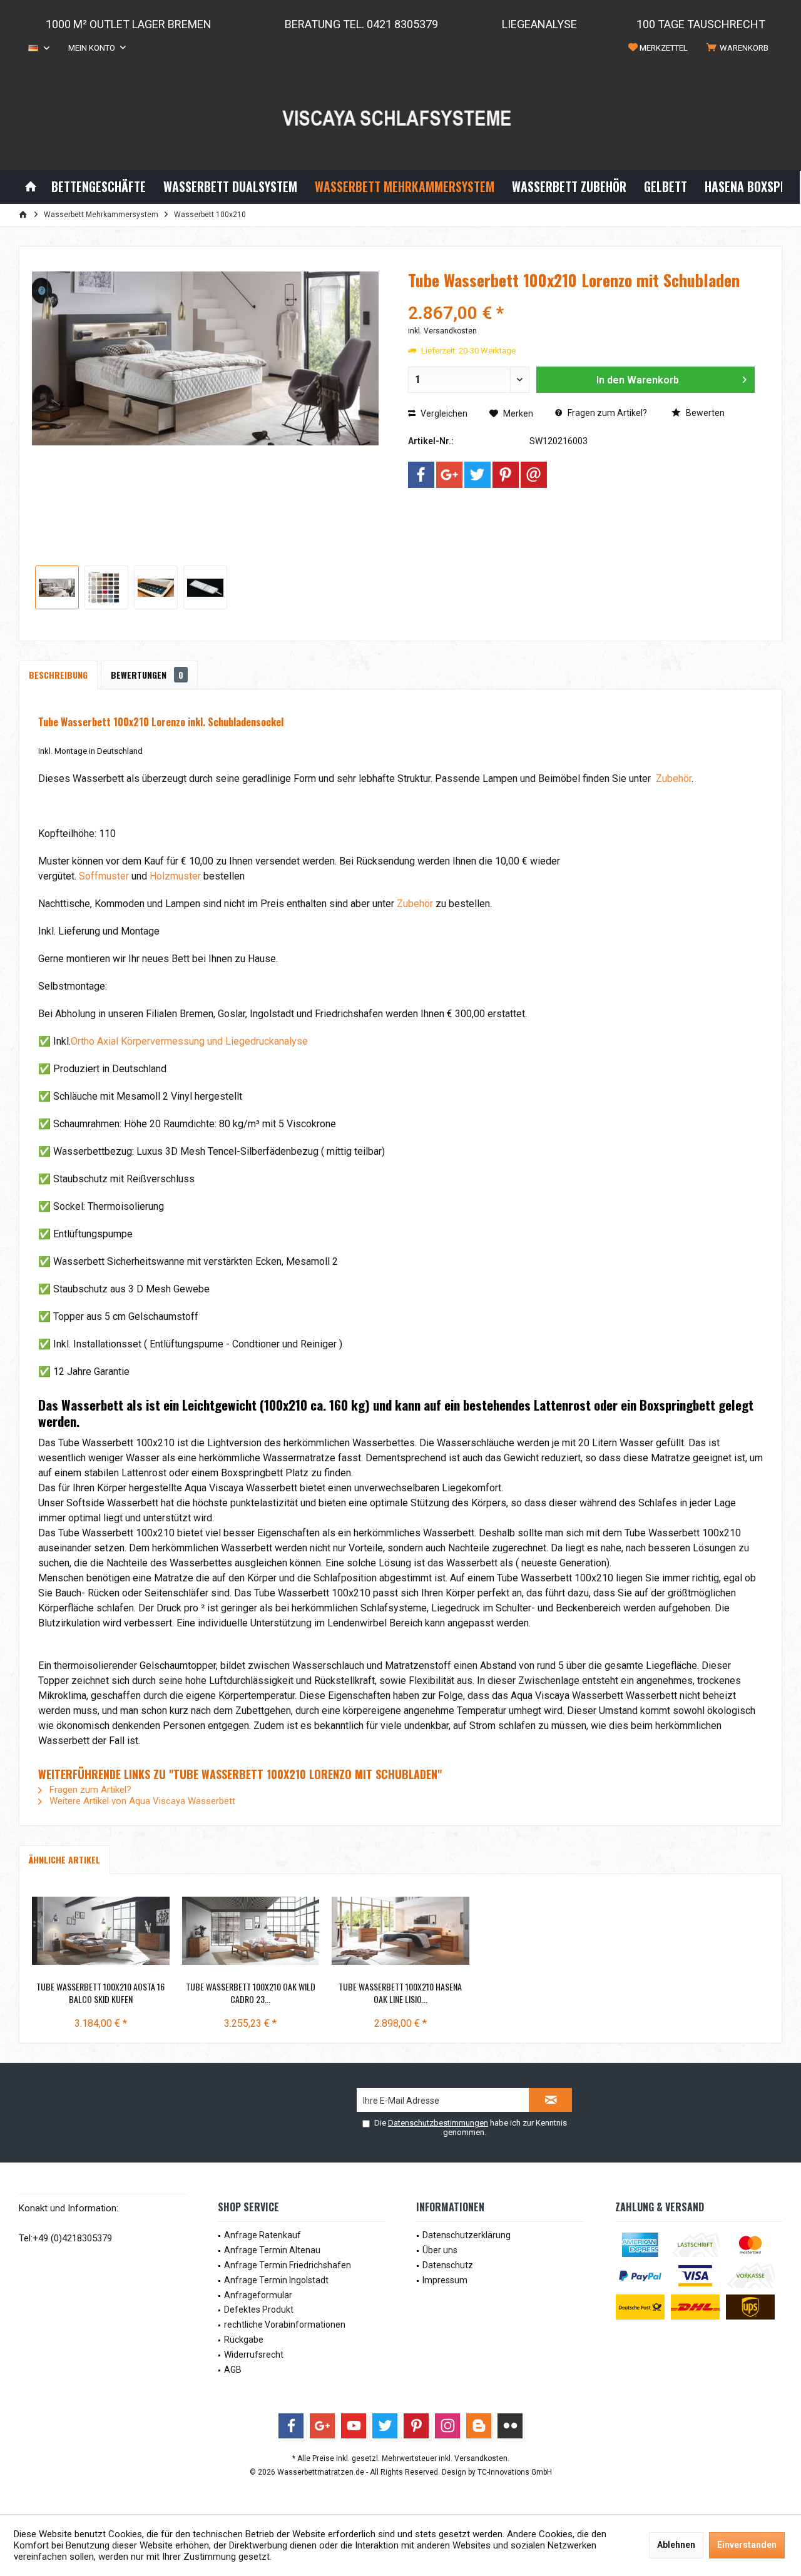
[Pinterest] (506, 475)
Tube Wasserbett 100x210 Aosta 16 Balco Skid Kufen (100, 1993)
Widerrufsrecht (254, 2355)
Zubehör (672, 778)
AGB (233, 2370)
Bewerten (704, 413)
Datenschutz (448, 2265)
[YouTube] (354, 2426)
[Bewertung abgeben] (581, 297)
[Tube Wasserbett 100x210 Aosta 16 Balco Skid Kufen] (101, 1930)
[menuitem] (740, 48)
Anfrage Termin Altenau (272, 2250)
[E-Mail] (534, 475)
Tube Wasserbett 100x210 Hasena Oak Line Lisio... (400, 1993)
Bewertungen (147, 675)
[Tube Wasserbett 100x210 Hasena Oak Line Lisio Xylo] (400, 1930)
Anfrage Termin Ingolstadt (276, 2280)
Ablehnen (676, 2545)
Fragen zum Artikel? (606, 413)
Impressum (445, 2280)
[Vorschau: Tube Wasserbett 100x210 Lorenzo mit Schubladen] (57, 587)
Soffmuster (104, 876)
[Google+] (449, 475)
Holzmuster (175, 876)
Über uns (440, 2250)
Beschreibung (58, 675)
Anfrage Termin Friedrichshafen (288, 2265)
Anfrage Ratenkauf (263, 2235)
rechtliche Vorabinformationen (285, 2325)
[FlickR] (510, 2426)
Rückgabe (244, 2340)
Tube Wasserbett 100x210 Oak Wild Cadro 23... (251, 1993)
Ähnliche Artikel (64, 1859)
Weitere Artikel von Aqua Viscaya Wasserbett (141, 1801)
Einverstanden (747, 2545)
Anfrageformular (258, 2295)
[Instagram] (447, 2426)
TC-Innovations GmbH (515, 2472)
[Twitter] (477, 475)
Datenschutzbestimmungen (438, 2123)
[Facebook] (421, 475)
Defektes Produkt (259, 2310)
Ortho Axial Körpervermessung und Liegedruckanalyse (189, 1041)
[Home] (31, 187)
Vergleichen (443, 413)
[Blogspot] (479, 2426)
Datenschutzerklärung (467, 2235)
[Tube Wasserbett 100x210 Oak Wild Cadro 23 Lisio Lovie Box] (251, 1930)
